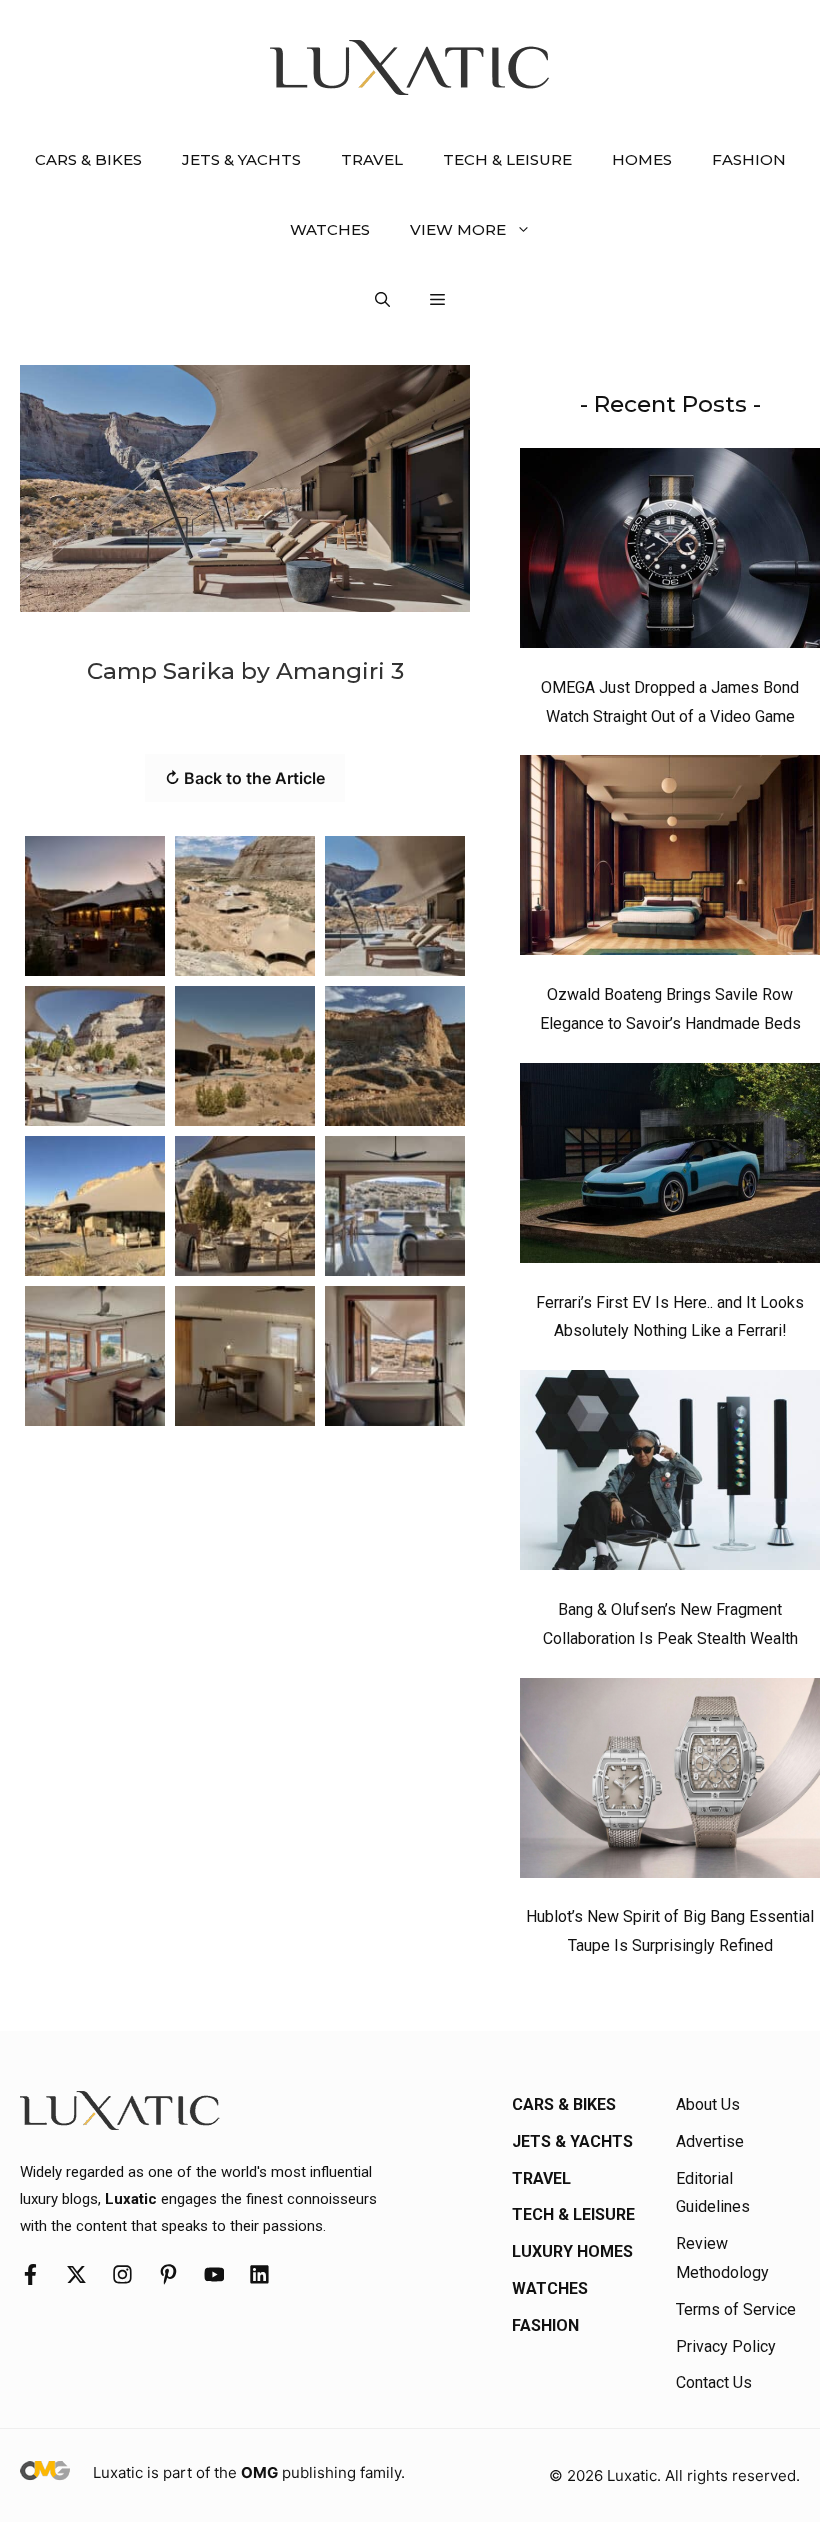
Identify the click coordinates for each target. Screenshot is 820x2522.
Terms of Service (736, 2309)
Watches (330, 229)
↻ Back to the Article (245, 778)
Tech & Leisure (507, 159)
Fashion (749, 159)
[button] (382, 300)
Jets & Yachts (241, 159)
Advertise (710, 2141)
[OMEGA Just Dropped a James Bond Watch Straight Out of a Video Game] (670, 553)
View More (458, 229)
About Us (708, 2104)
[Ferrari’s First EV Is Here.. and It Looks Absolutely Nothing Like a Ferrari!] (670, 1168)
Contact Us (714, 2382)
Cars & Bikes (88, 159)
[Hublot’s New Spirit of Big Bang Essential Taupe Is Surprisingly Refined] (670, 1783)
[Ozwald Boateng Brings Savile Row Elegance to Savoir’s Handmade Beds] (670, 860)
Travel (372, 159)
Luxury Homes (572, 2251)
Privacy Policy (726, 2346)
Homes (642, 159)
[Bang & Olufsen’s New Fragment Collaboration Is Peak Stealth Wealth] (670, 1475)
